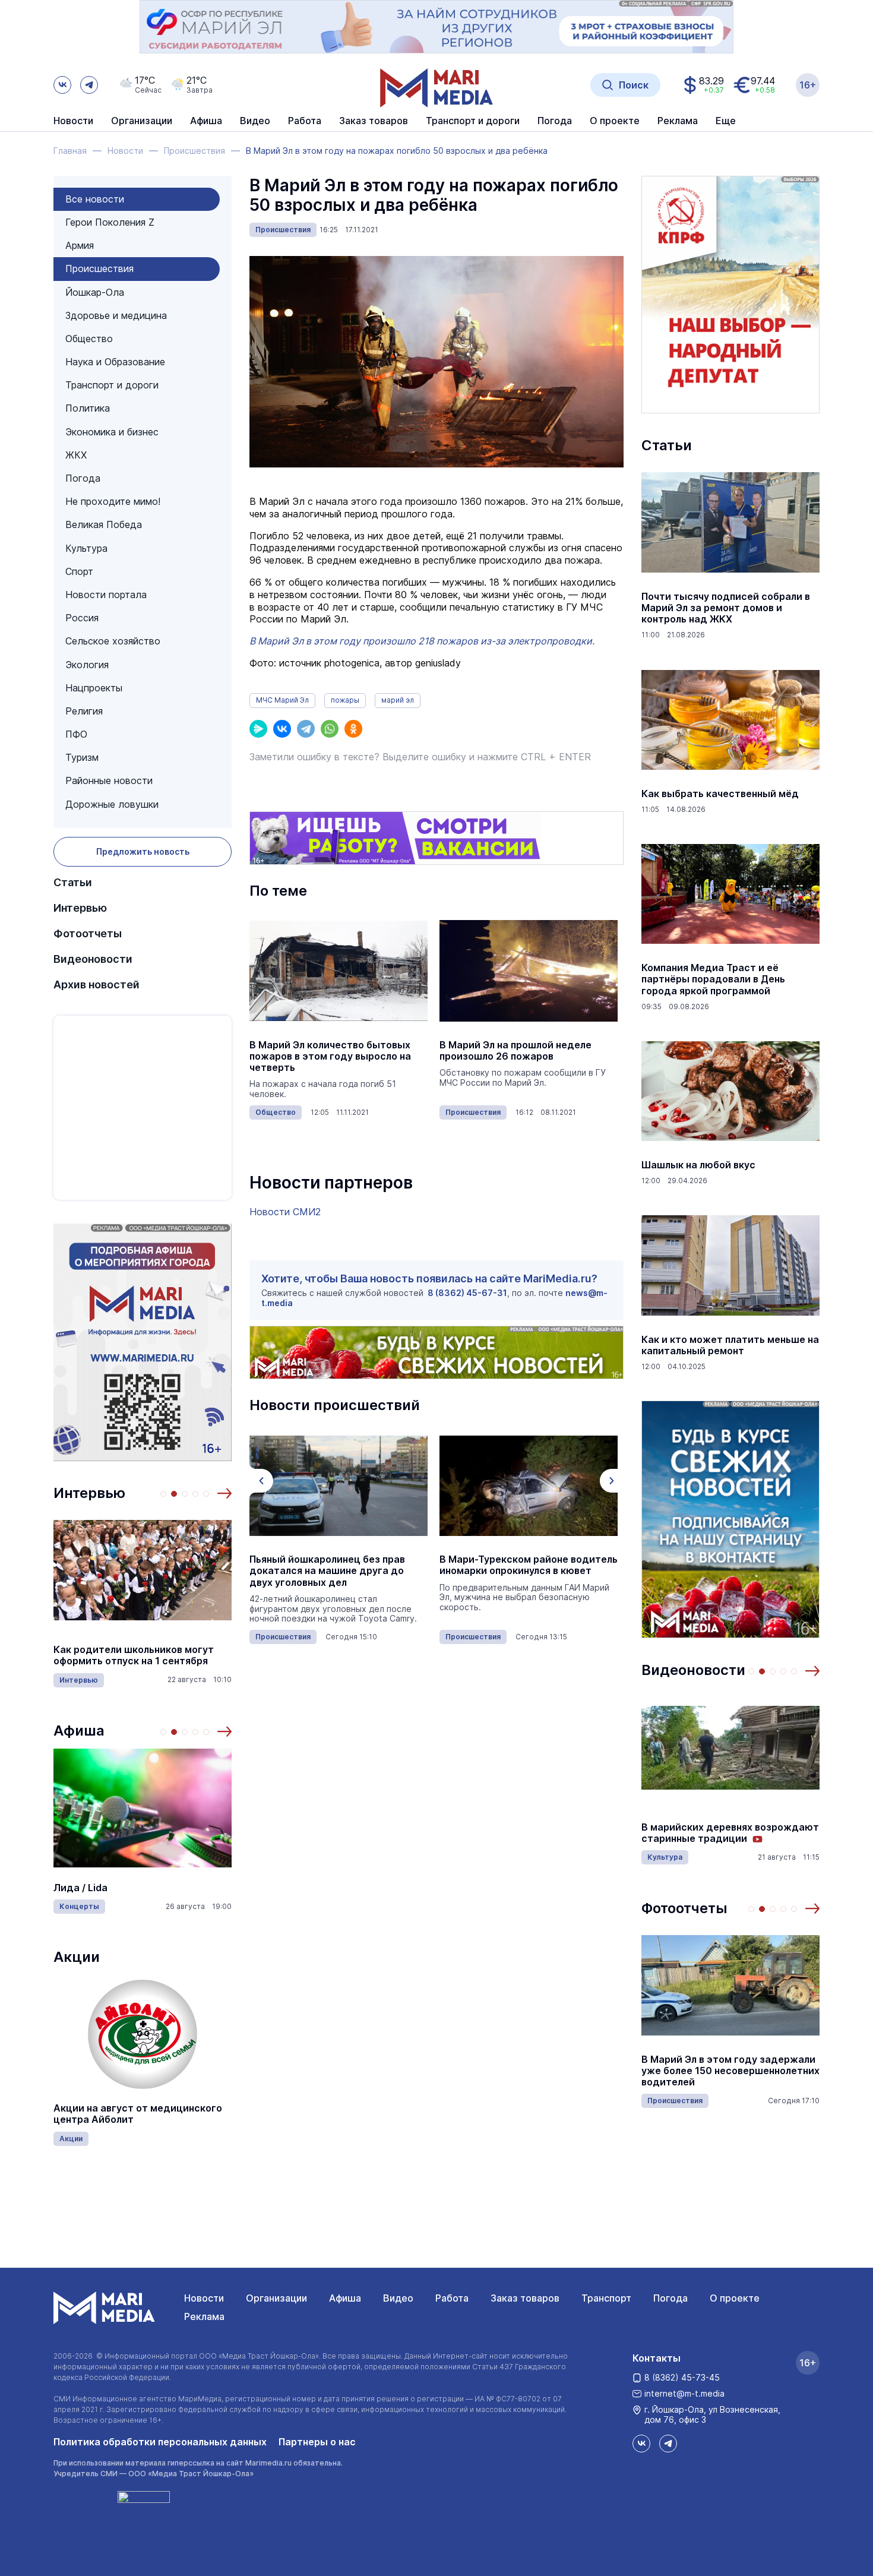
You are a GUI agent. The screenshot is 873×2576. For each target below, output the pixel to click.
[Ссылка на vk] (62, 85)
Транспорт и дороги (112, 385)
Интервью (80, 908)
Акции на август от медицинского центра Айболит (138, 2114)
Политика (88, 408)
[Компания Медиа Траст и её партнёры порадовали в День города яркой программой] (730, 894)
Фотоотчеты (88, 933)
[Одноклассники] (353, 729)
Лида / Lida (80, 1888)
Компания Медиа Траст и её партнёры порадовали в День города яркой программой (713, 979)
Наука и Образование (115, 362)
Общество (89, 339)
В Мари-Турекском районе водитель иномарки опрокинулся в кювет (529, 1565)
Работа (305, 121)
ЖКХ (76, 455)
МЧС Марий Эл (282, 700)
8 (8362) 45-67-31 (467, 1293)
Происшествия (99, 268)
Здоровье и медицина (116, 315)
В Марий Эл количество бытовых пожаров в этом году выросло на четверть (330, 1056)
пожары (345, 700)
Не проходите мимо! (113, 501)
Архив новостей (97, 984)
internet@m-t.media (684, 2393)
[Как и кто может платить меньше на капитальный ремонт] (730, 1266)
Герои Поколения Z (110, 222)
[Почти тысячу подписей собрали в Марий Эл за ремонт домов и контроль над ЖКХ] (730, 523)
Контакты (657, 2358)
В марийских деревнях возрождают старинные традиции (730, 1833)
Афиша (79, 1730)
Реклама (204, 2316)
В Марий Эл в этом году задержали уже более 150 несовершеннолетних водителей (730, 2071)
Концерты (79, 1906)
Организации (276, 2298)
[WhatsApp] (330, 729)
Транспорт (606, 2298)
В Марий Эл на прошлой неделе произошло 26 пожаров (515, 1051)
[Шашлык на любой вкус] (730, 1091)
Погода (83, 478)
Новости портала (106, 595)
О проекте (735, 2298)
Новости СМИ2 (285, 1212)
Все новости (95, 199)
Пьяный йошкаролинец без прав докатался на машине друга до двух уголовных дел (327, 1571)
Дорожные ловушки (112, 804)
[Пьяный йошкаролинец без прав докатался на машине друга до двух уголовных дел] (339, 1485)
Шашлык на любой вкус (698, 1165)
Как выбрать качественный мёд (720, 794)
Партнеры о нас (317, 2442)
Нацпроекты (94, 688)
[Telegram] (306, 729)
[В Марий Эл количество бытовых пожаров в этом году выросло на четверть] (339, 971)
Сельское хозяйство (113, 641)
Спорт (79, 571)
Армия (80, 245)
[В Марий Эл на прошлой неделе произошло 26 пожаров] (529, 971)
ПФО (76, 734)
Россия (82, 618)
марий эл (398, 700)
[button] (224, 1493)
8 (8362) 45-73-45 (682, 2377)
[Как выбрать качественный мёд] (730, 720)
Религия (84, 711)
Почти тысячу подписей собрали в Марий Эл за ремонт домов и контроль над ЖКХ (726, 608)
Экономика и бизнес (112, 432)
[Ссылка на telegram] (89, 85)
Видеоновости (93, 959)
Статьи (73, 882)
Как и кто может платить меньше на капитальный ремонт (730, 1345)
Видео (255, 121)
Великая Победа (104, 524)
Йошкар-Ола (95, 292)
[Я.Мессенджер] (258, 729)
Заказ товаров (525, 2298)
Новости (73, 121)
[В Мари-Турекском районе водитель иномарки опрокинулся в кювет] (529, 1485)
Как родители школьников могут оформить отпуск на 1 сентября (134, 1655)
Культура (86, 548)
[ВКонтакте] (282, 729)
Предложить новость (143, 851)
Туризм (82, 757)
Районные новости (109, 780)
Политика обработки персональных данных (160, 2442)
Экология (87, 665)
